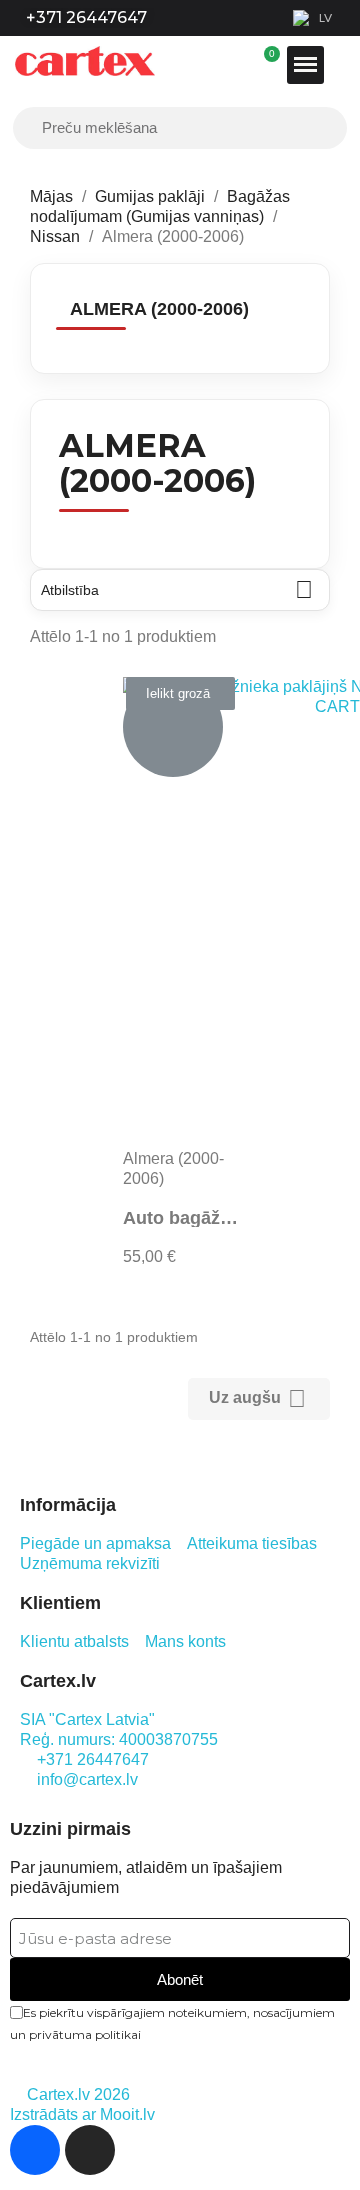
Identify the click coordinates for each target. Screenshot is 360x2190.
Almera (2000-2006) (159, 309)
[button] (180, 693)
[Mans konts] (262, 65)
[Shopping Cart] (272, 65)
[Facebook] (35, 2150)
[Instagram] (90, 2150)
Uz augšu (257, 1398)
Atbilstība (177, 589)
